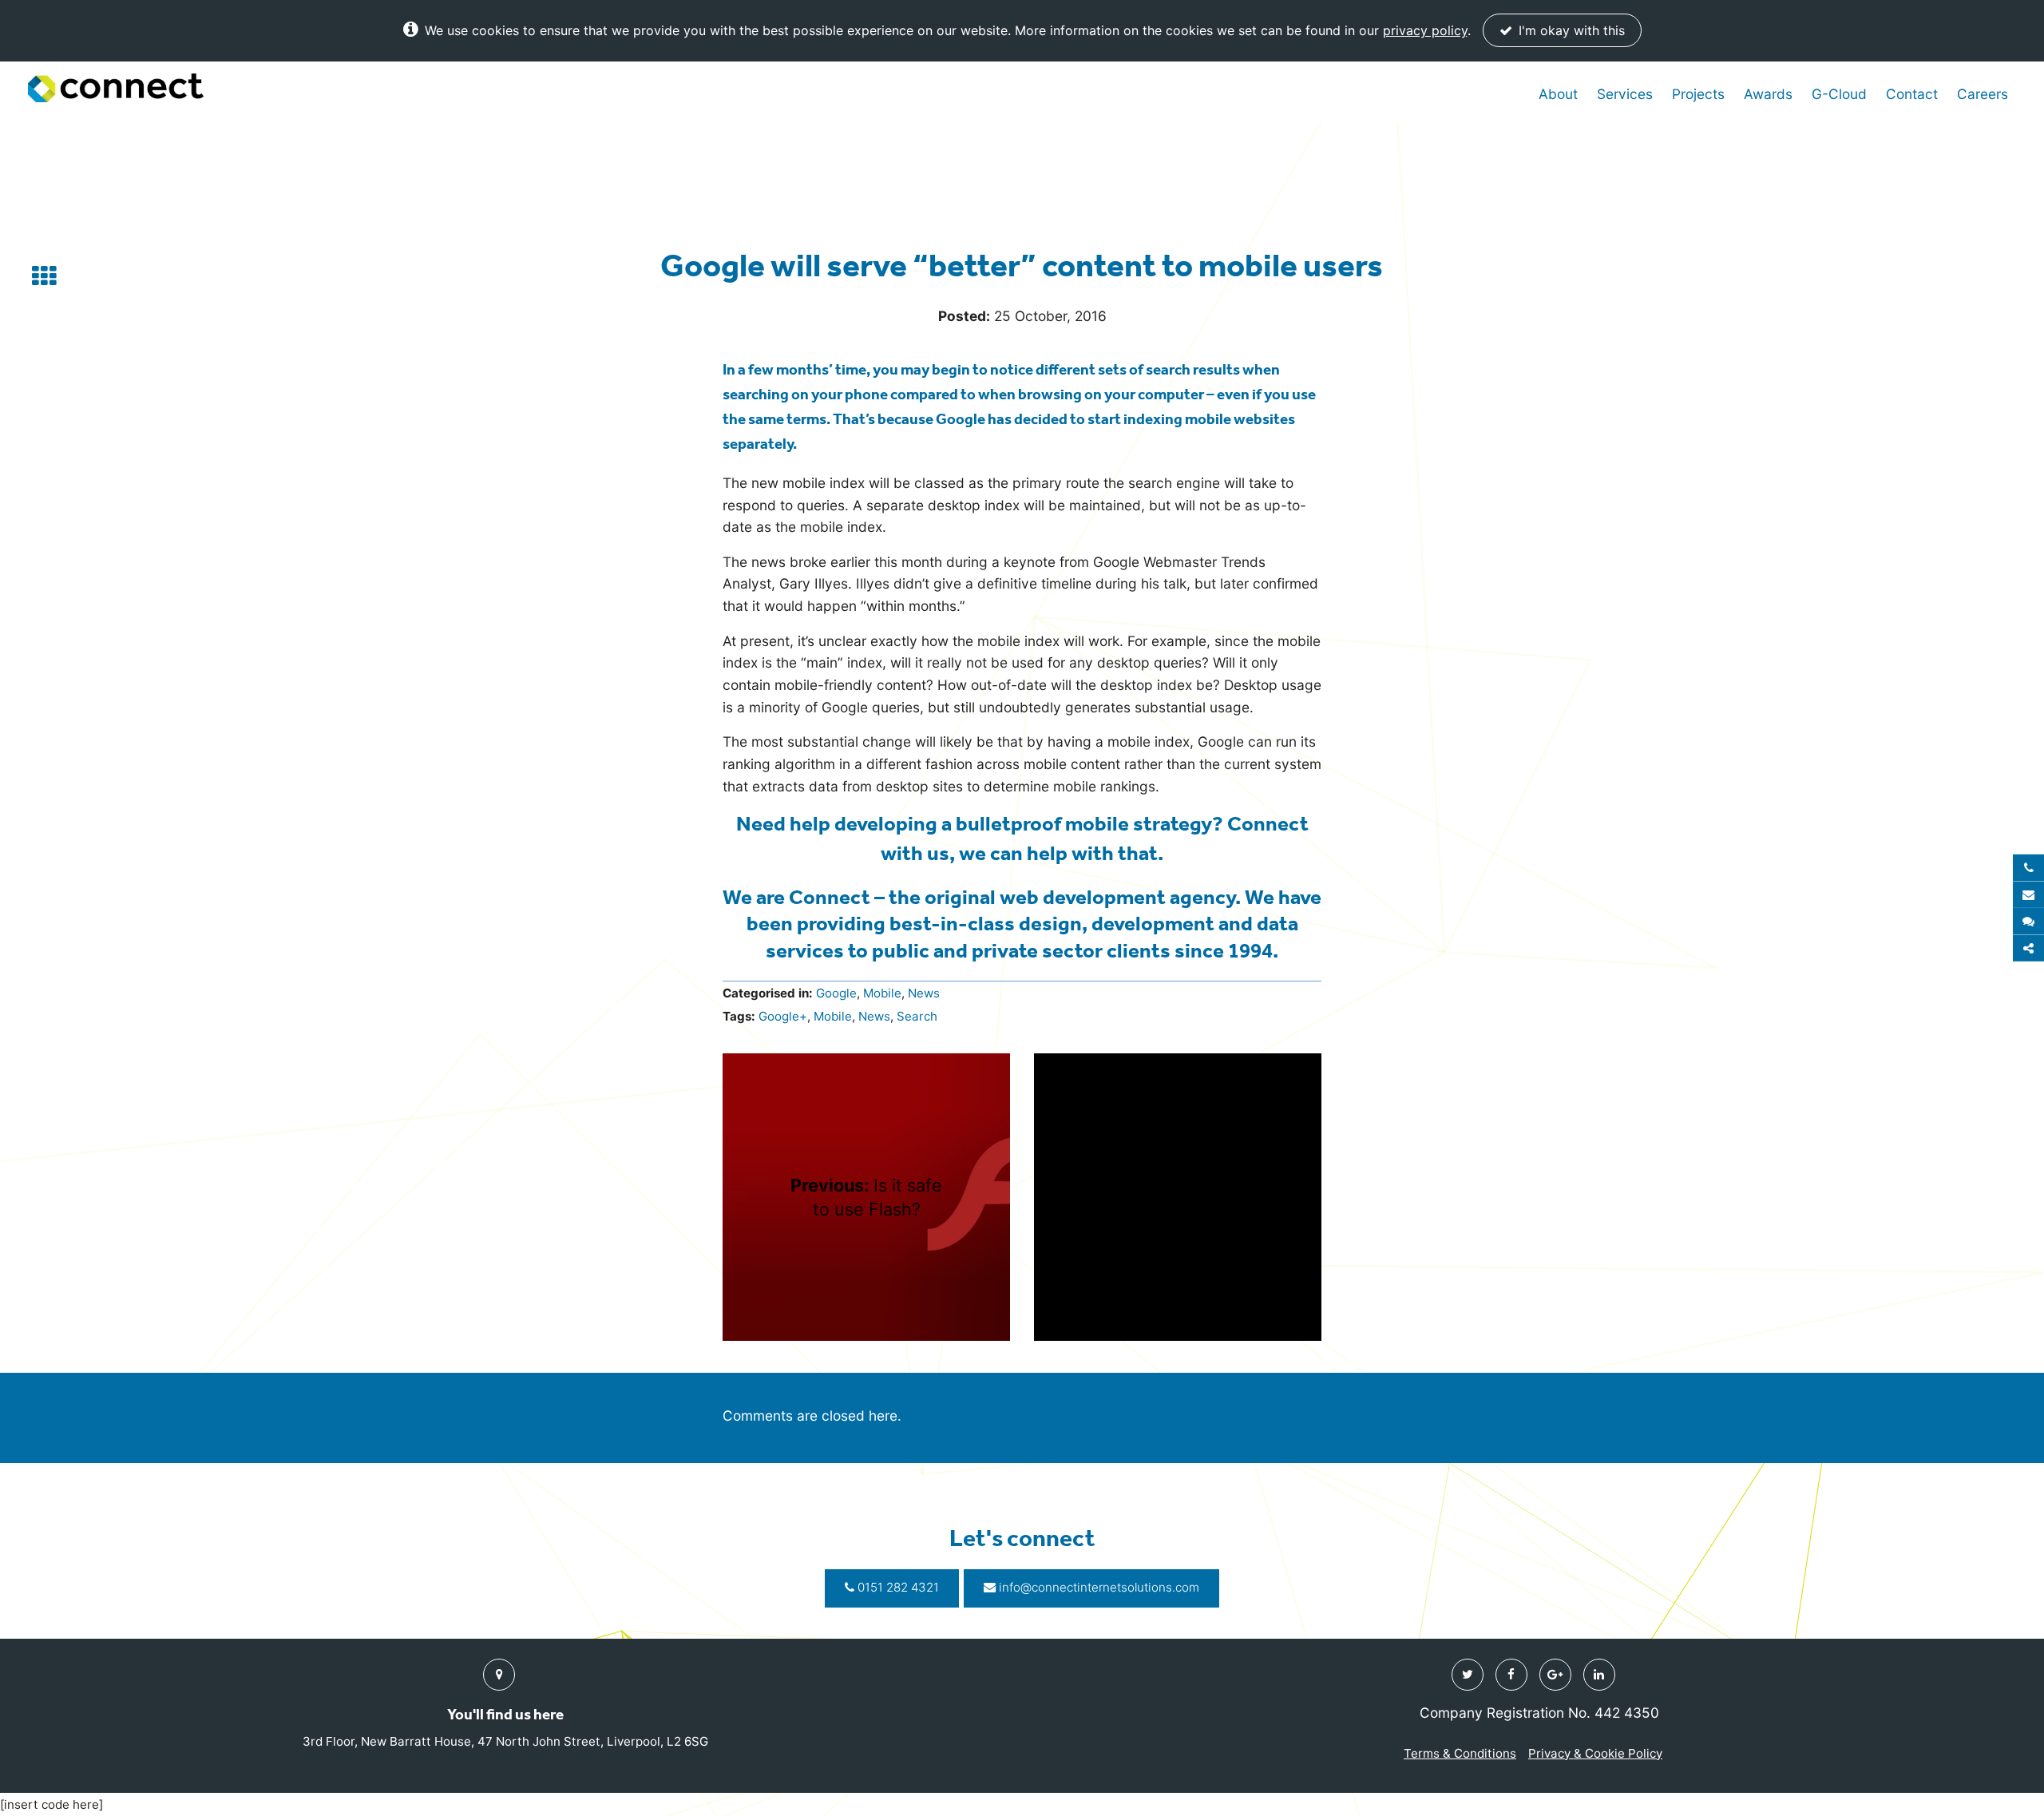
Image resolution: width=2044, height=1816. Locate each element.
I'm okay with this (1570, 30)
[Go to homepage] (116, 88)
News (924, 993)
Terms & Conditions (1460, 1753)
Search (917, 1016)
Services (1625, 94)
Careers (1983, 94)
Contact (1912, 94)
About (1558, 94)
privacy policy (1425, 30)
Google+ (783, 1016)
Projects (1698, 94)
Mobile (882, 993)
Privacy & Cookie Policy (1595, 1753)
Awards (1768, 94)
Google (836, 993)
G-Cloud (1839, 94)
